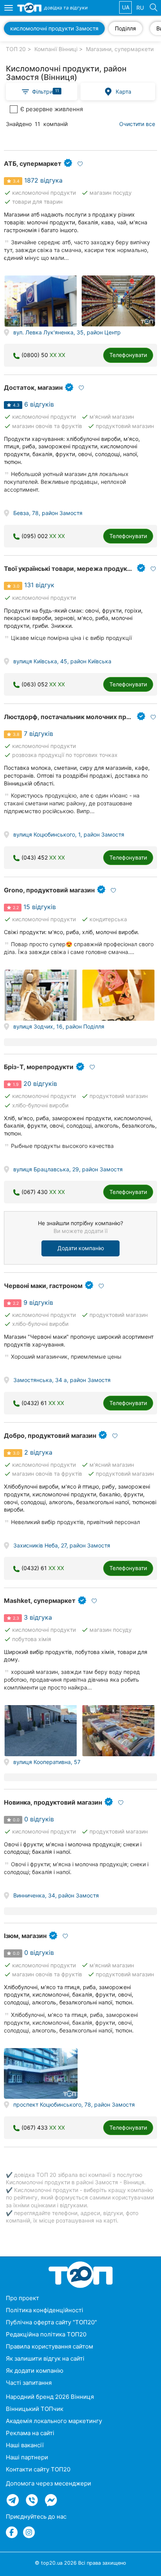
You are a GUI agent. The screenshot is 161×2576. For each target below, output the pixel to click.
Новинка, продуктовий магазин (53, 1802)
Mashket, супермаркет (40, 1601)
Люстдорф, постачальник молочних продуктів (77, 717)
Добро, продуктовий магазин (50, 1435)
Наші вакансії (25, 2445)
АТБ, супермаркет (33, 163)
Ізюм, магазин (25, 1936)
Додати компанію (81, 1248)
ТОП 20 (16, 49)
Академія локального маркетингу (54, 2421)
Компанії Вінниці (56, 49)
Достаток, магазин (33, 387)
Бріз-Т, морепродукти (39, 1067)
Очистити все (137, 124)
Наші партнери (27, 2457)
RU (140, 8)
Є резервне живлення (52, 109)
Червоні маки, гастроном (43, 1286)
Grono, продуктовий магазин (49, 890)
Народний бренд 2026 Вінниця (50, 2397)
